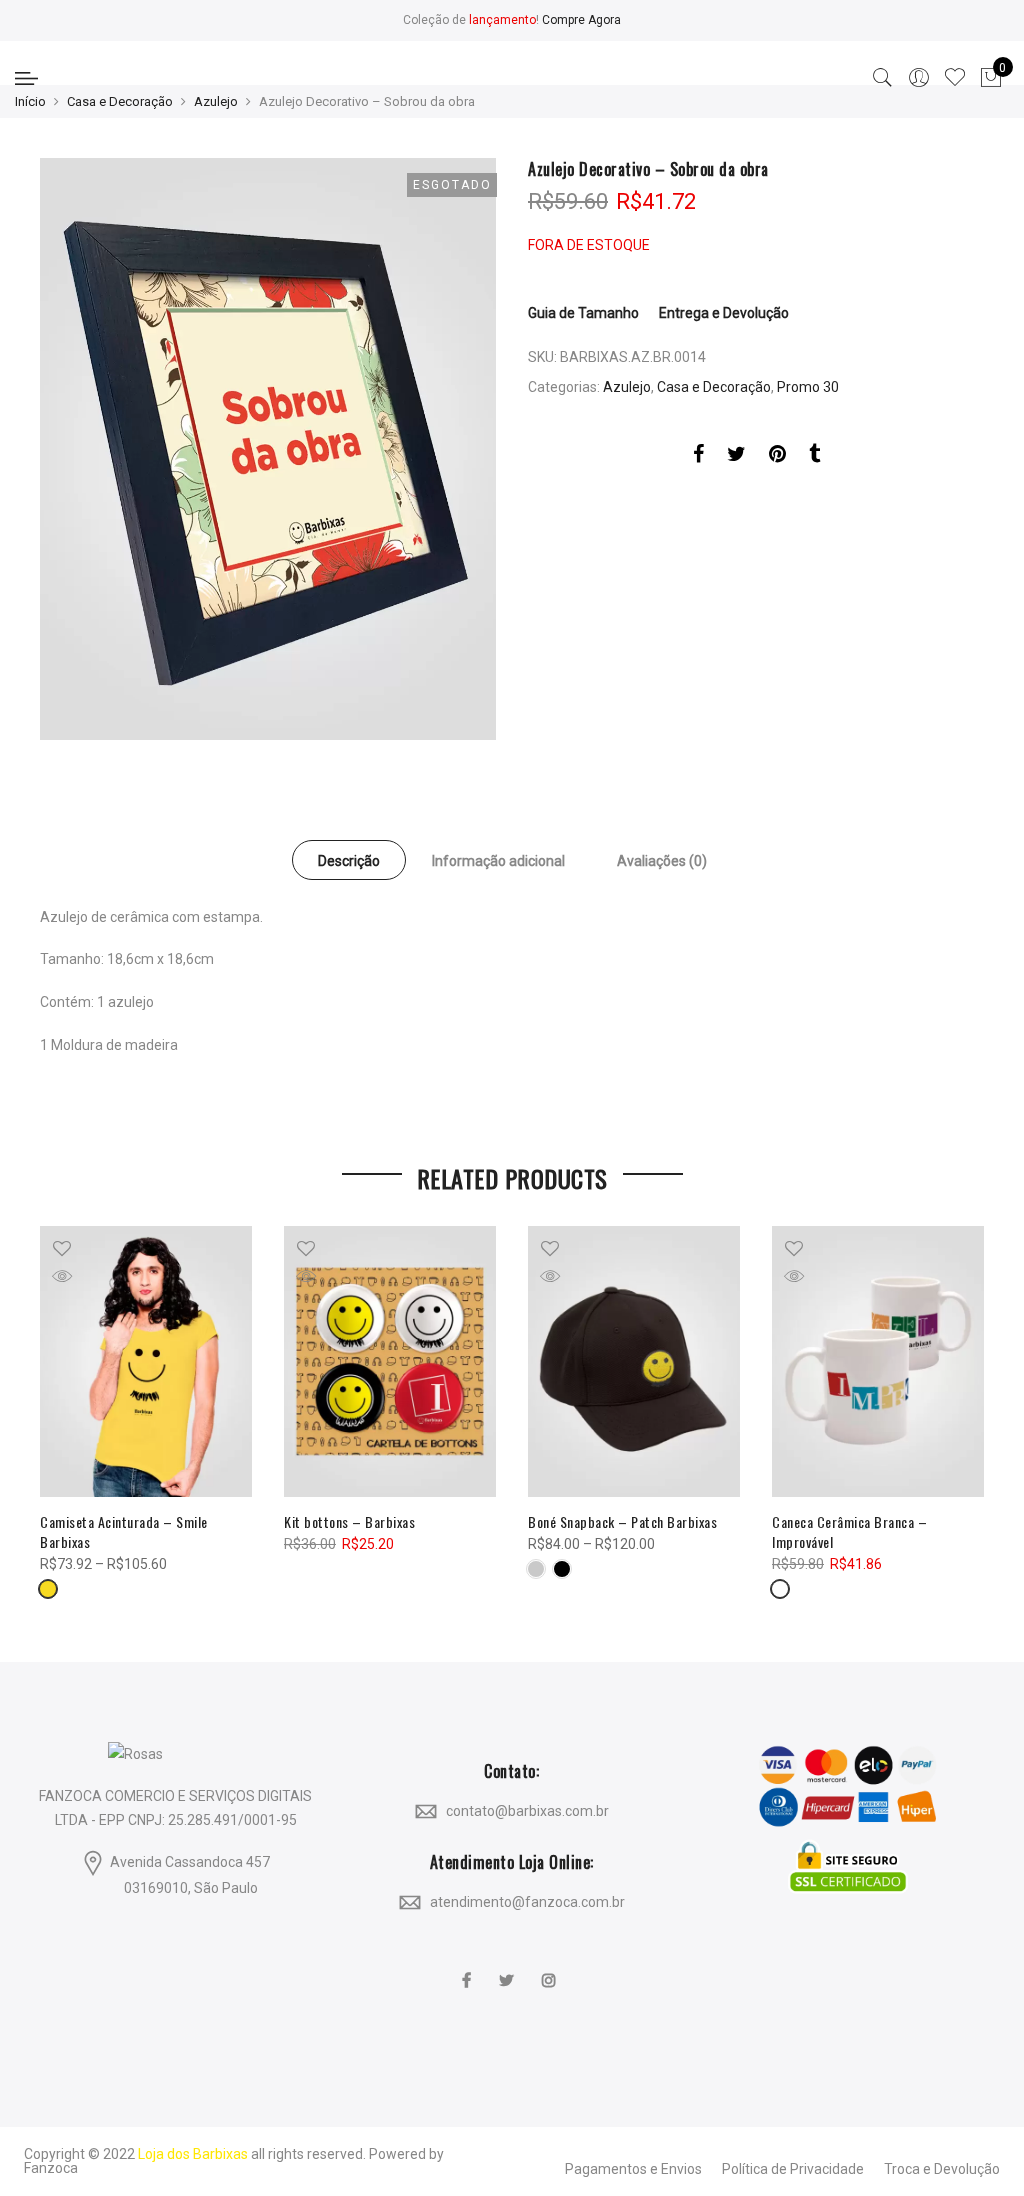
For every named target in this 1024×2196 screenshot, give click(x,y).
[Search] (883, 78)
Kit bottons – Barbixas (349, 1521)
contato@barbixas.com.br (527, 1811)
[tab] (349, 860)
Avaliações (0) (662, 861)
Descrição (349, 861)
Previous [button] (58, 1399)
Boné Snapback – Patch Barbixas (622, 1521)
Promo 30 (808, 387)
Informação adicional (498, 861)
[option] (268, 449)
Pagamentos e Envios (633, 2169)
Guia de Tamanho (583, 313)
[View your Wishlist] (955, 78)
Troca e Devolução (942, 2169)
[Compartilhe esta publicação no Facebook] (698, 457)
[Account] (919, 78)
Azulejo (216, 101)
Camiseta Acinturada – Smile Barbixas (124, 1531)
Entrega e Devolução (724, 313)
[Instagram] (551, 1967)
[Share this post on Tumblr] (814, 457)
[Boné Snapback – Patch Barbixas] (634, 1361)
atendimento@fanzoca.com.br (527, 1902)
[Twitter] (509, 1967)
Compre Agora (581, 20)
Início (30, 101)
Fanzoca (51, 2168)
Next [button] (966, 1399)
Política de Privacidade (793, 2169)
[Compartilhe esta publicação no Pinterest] (777, 457)
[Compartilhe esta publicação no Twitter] (736, 457)
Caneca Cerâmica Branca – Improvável (849, 1531)
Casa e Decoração (120, 101)
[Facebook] (469, 1967)
